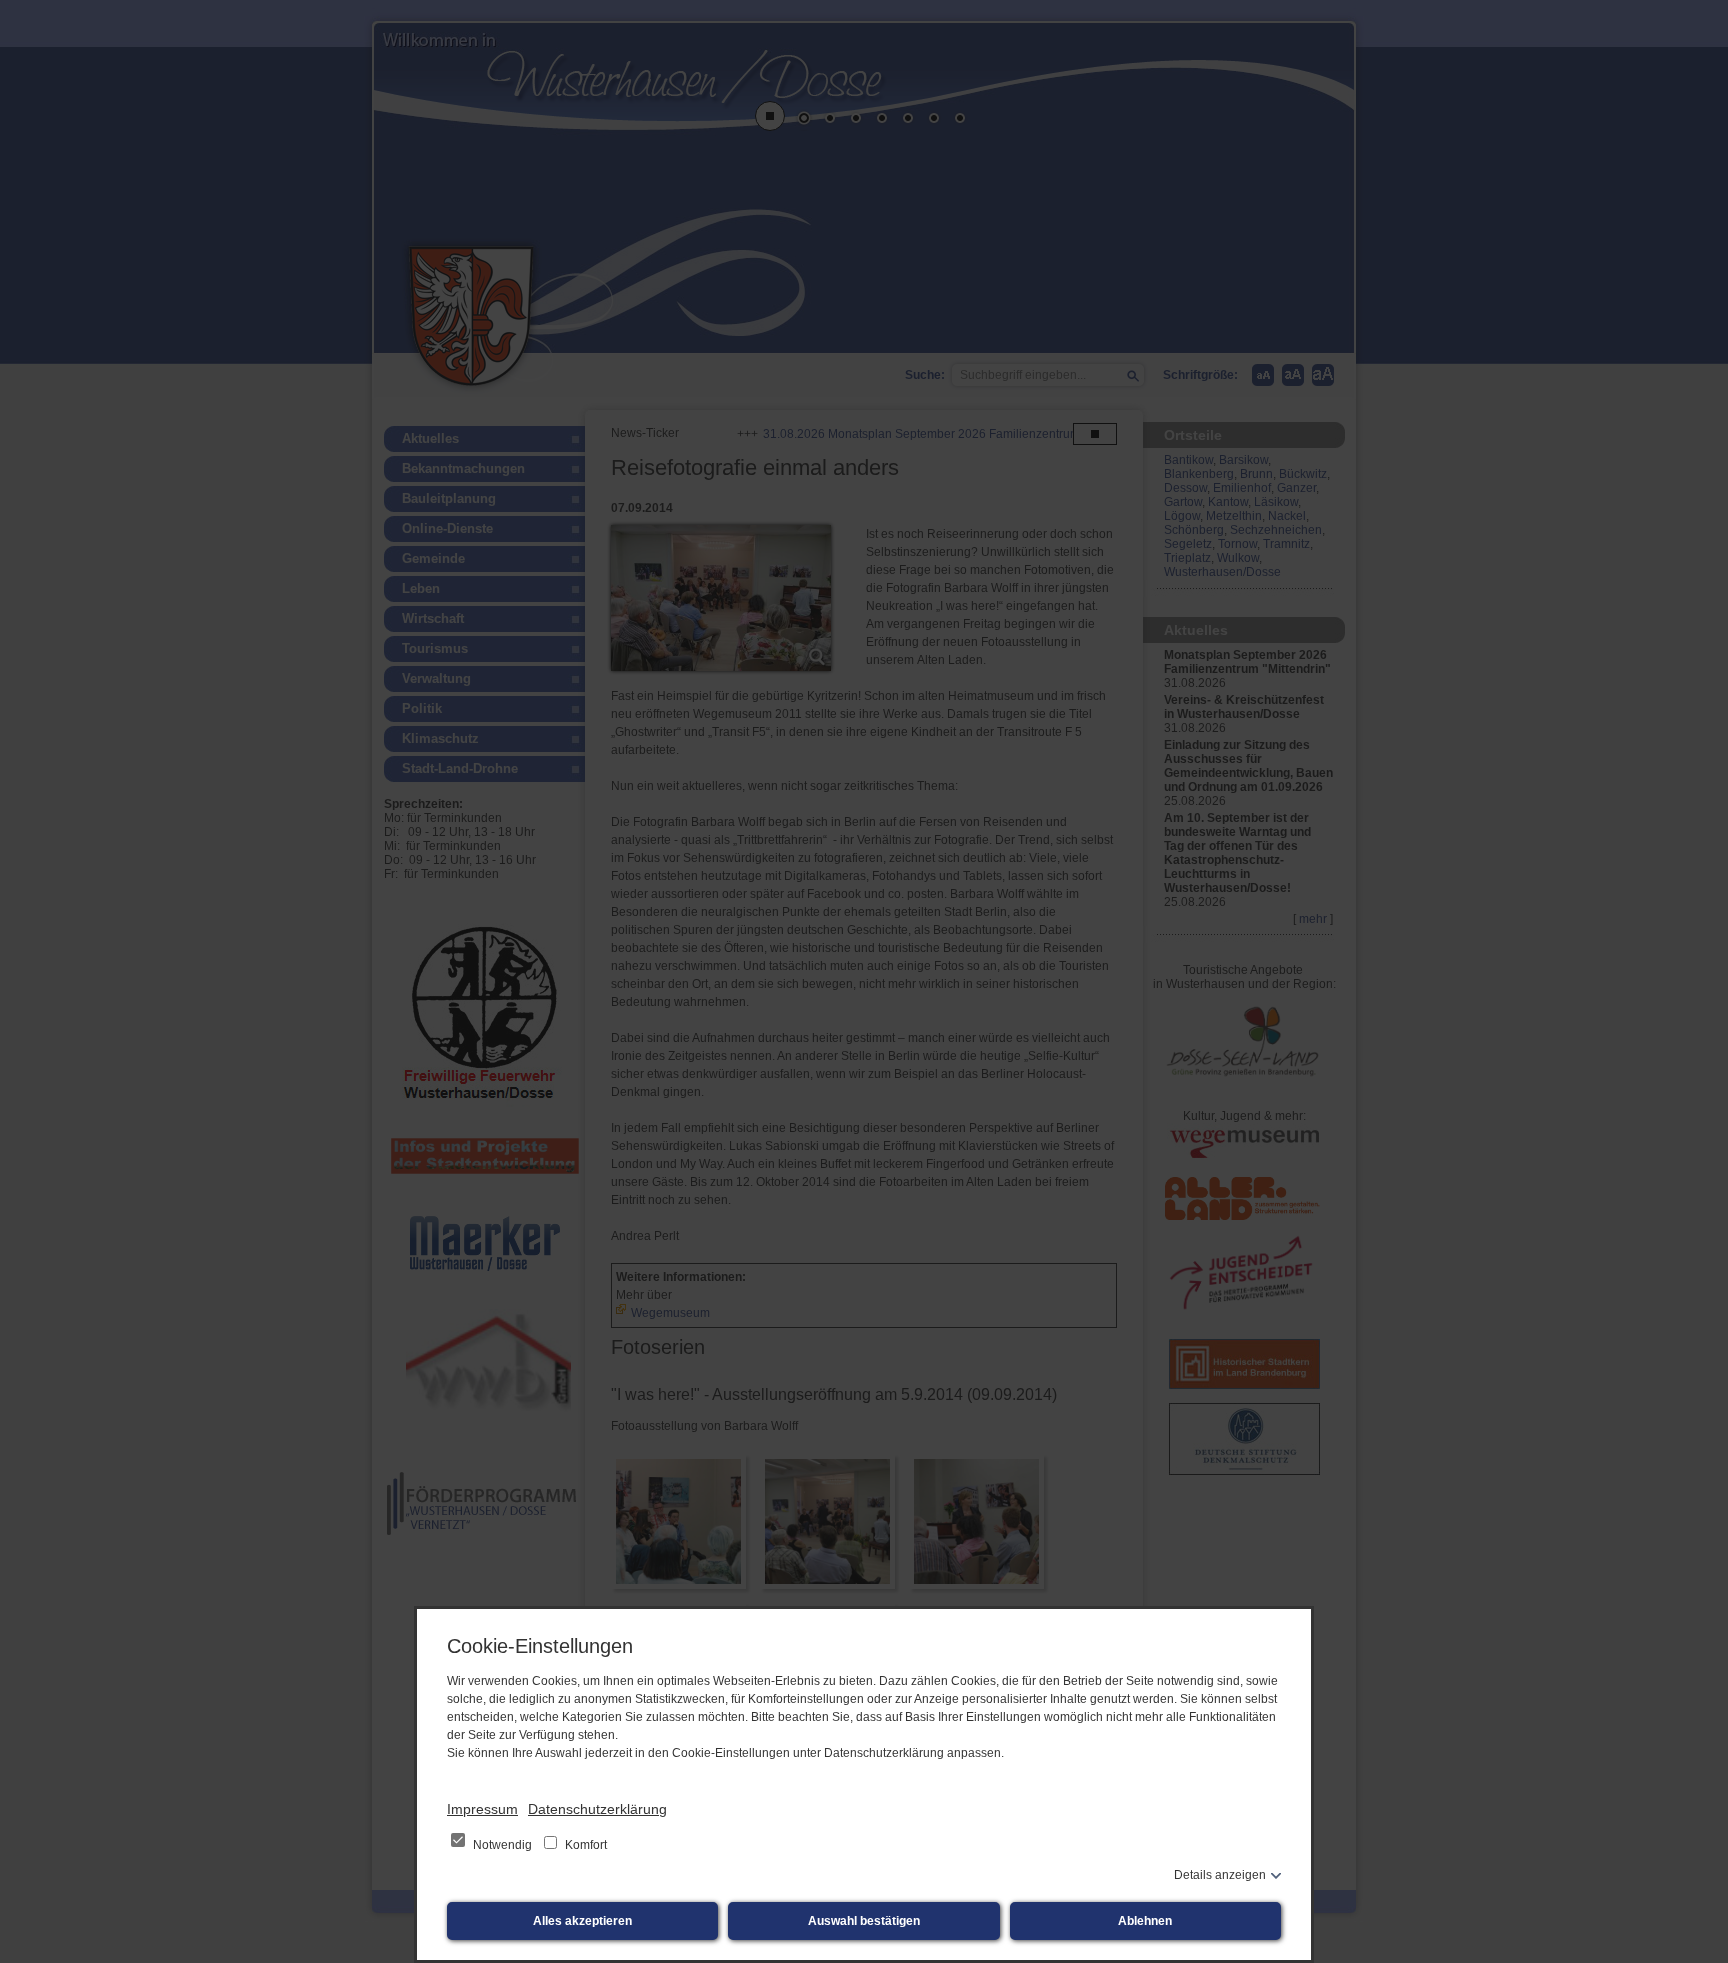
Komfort (584, 1845)
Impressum (482, 1809)
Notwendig (502, 1845)
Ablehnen (1145, 1921)
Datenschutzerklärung (597, 1809)
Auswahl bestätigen (864, 1921)
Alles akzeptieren (582, 1921)
